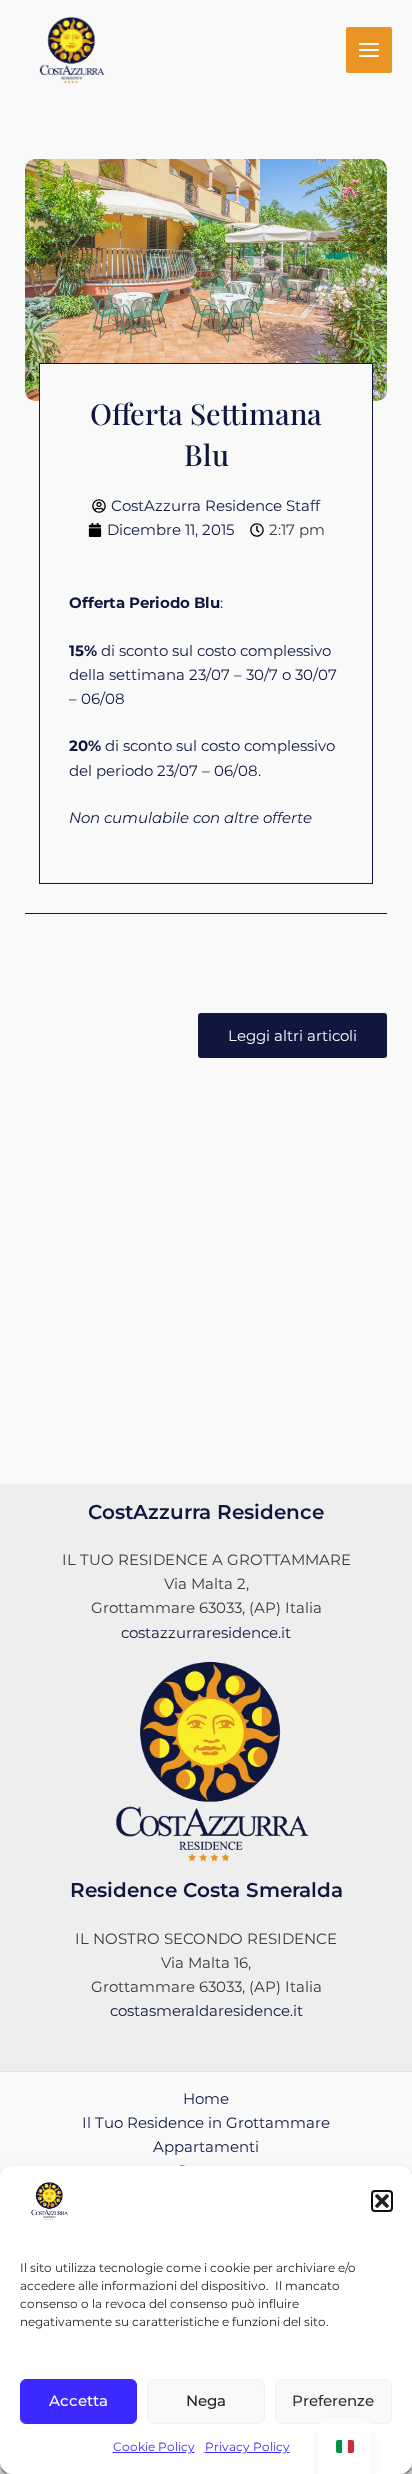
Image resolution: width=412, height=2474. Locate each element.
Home (206, 2099)
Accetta (78, 2400)
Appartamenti (206, 2147)
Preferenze (333, 2400)
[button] (382, 2201)
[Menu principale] (369, 50)
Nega (206, 2400)
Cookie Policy (154, 2446)
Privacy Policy (247, 2446)
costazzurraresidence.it (206, 1633)
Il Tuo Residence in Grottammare (206, 2123)
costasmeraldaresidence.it (206, 2011)
